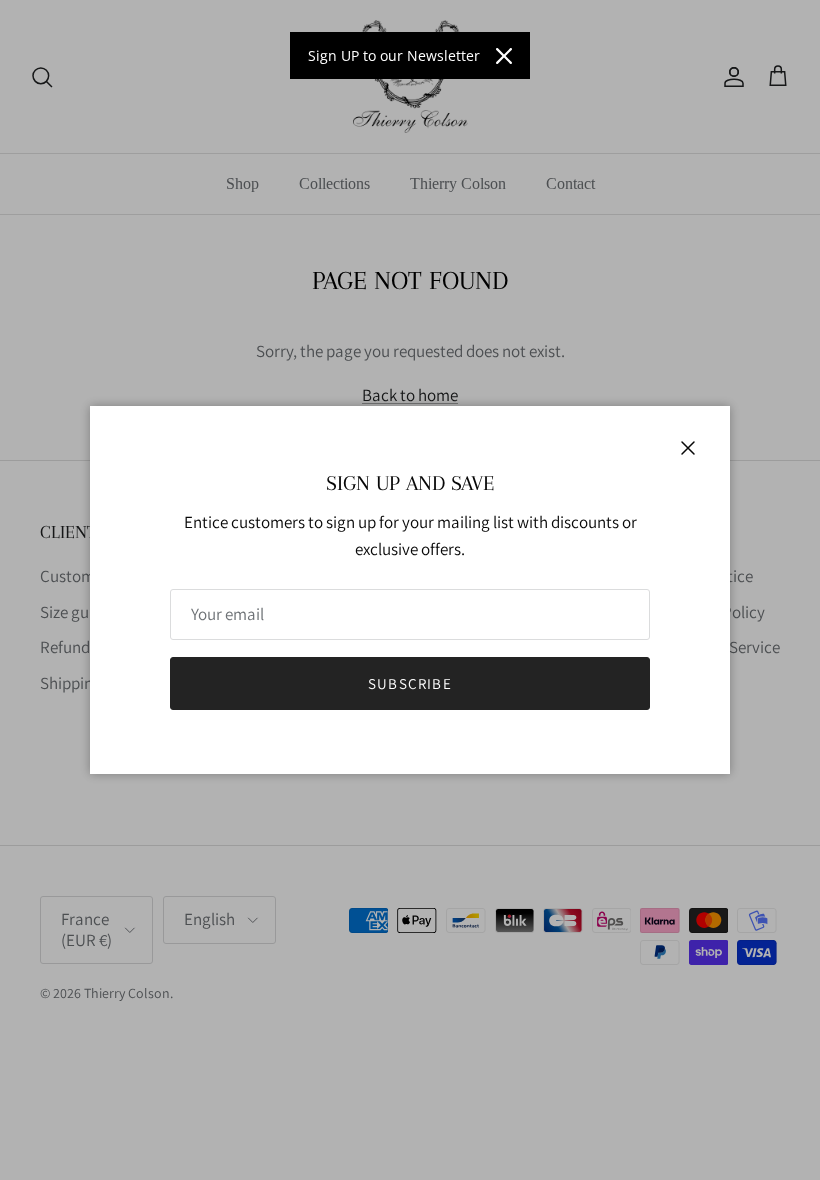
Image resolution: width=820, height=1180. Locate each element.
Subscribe (410, 683)
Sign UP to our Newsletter (394, 55)
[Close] (504, 56)
